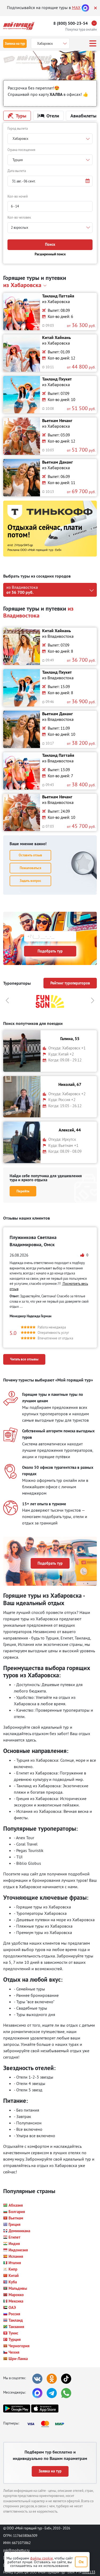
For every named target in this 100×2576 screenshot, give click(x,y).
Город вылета (18, 128)
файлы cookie (41, 2558)
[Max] (85, 7)
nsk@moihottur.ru (16, 2550)
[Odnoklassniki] (52, 2379)
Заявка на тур (15, 44)
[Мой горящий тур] (19, 26)
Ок (81, 2562)
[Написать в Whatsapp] (66, 2393)
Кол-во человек (19, 217)
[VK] (37, 2379)
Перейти (23, 1191)
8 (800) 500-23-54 (71, 23)
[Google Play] (17, 2409)
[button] (50, 181)
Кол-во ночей (18, 196)
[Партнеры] (47, 2424)
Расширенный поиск (50, 254)
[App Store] (45, 2409)
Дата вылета (17, 171)
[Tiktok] (66, 2379)
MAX (76, 7)
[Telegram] (52, 2393)
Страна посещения (21, 150)
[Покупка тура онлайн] (95, 23)
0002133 (89, 2572)
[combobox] (50, 139)
